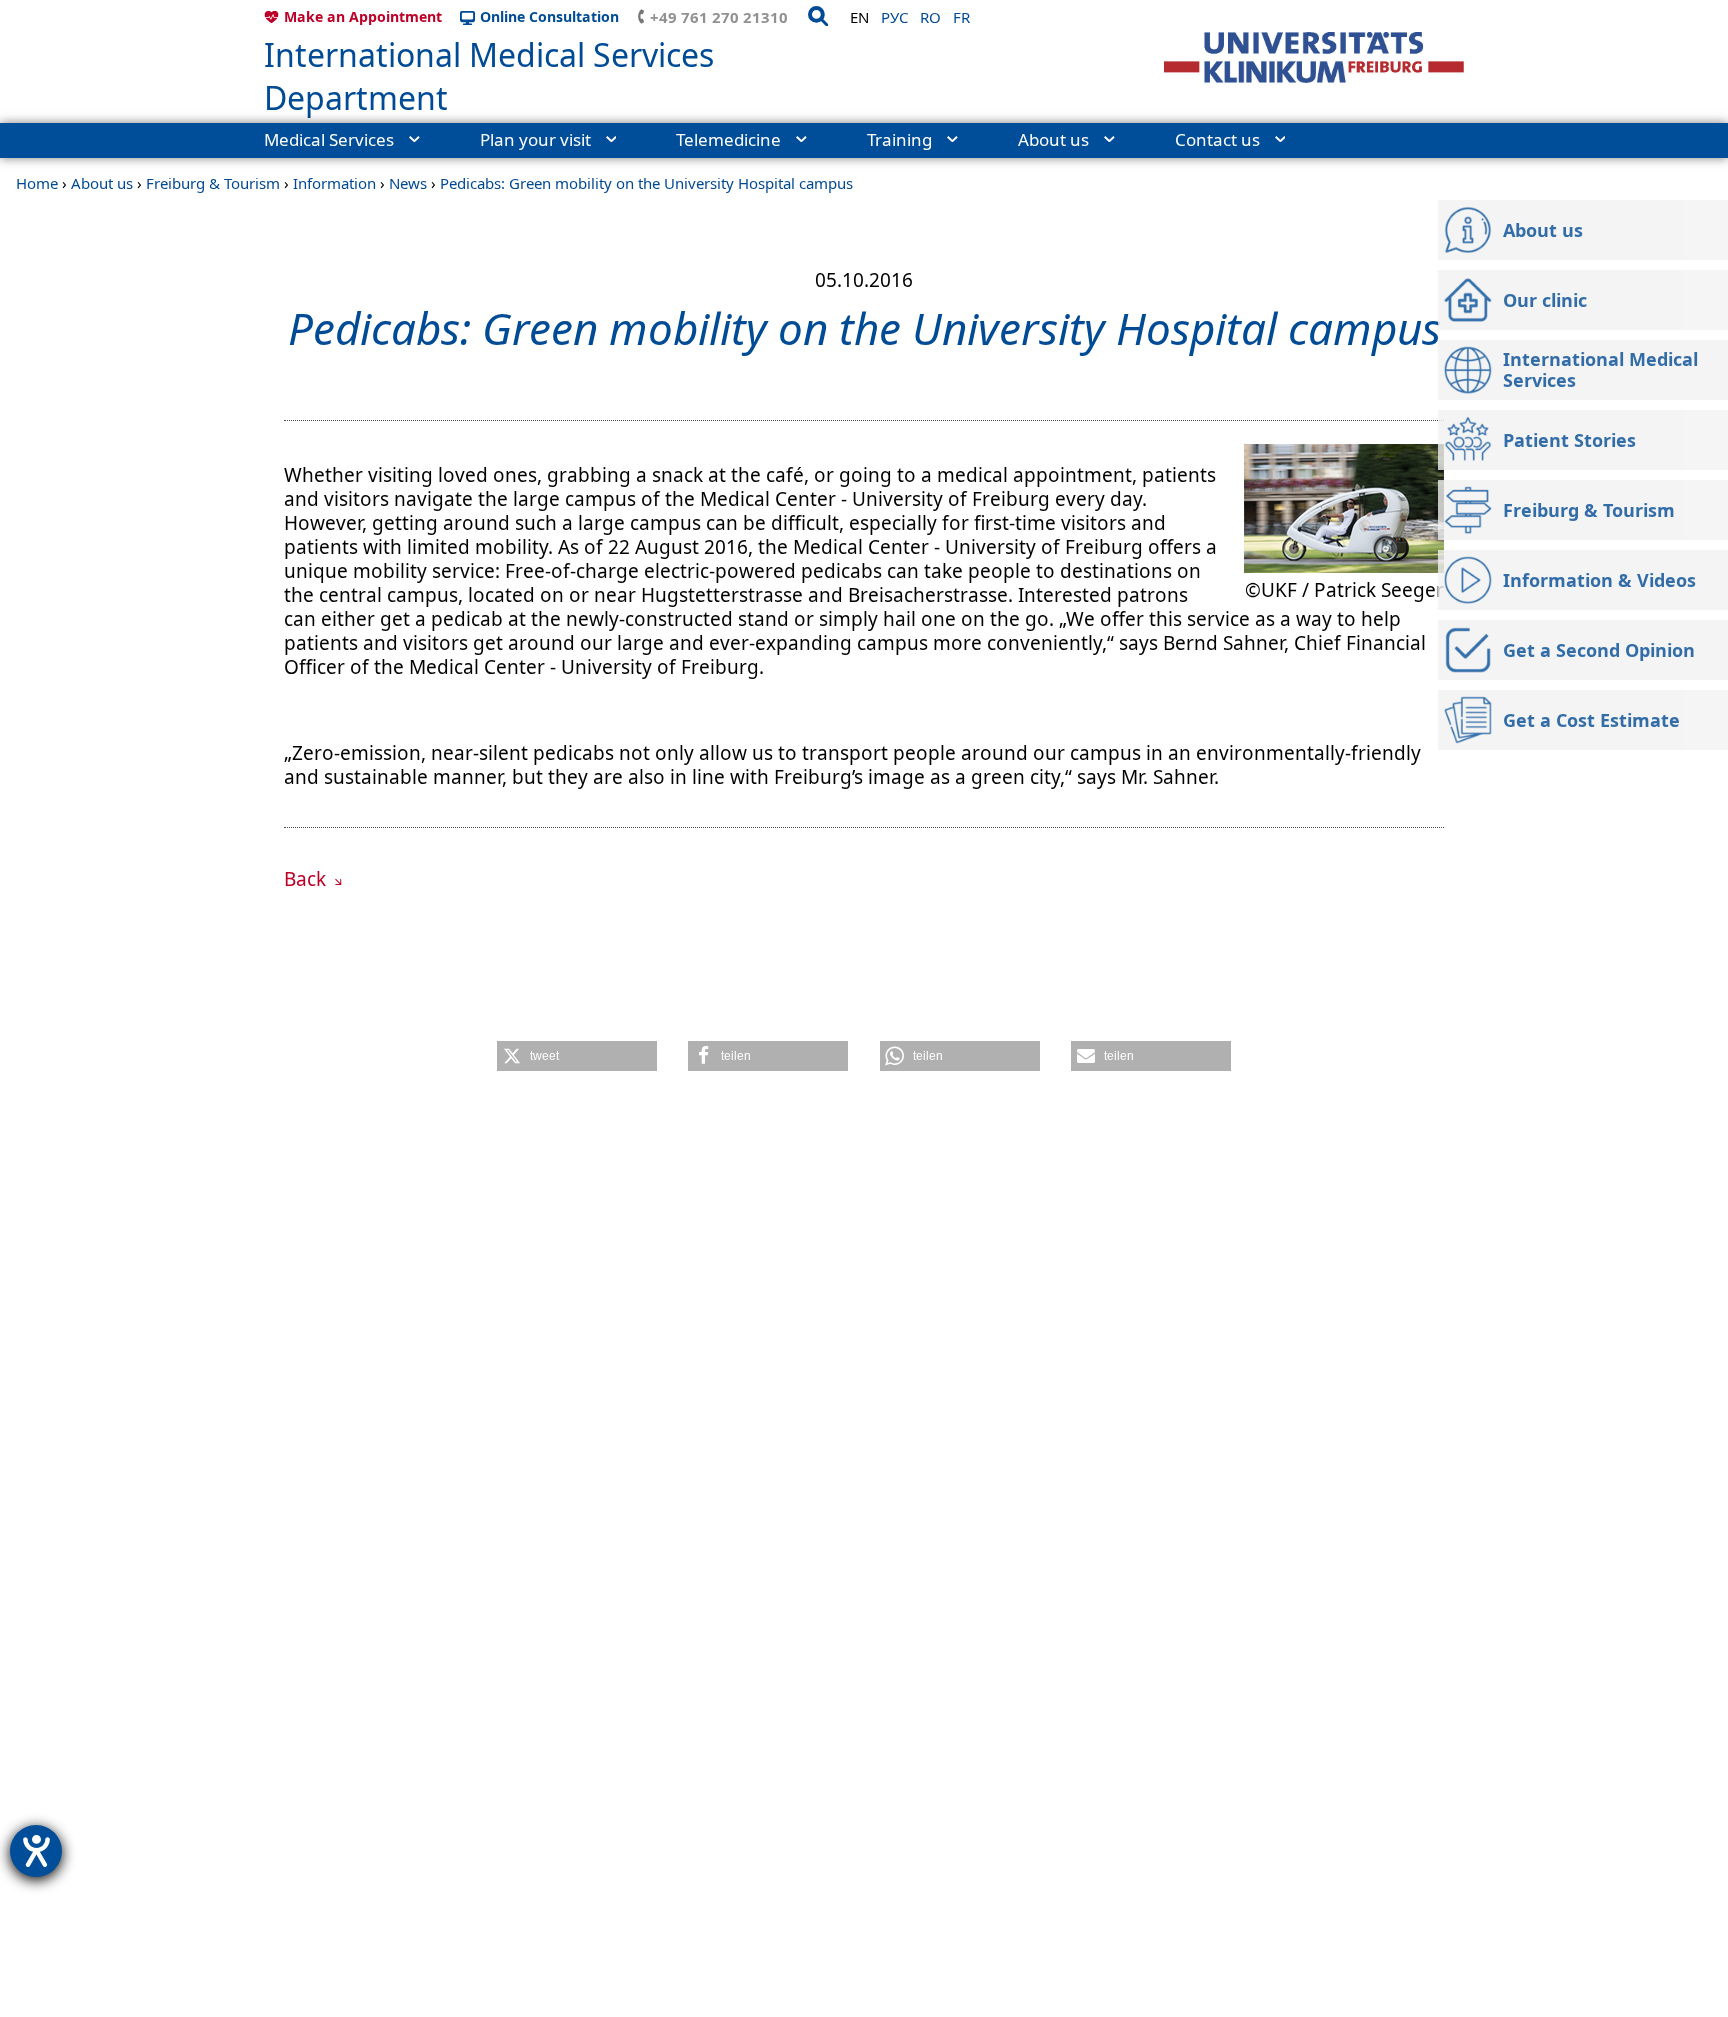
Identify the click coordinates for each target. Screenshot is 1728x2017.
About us (1053, 139)
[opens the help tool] (36, 1851)
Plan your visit (535, 139)
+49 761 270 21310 (719, 17)
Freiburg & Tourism (213, 183)
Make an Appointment (363, 16)
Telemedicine (728, 139)
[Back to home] (1314, 57)
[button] (577, 1056)
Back (307, 879)
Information (334, 183)
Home (37, 183)
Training (899, 139)
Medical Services (329, 139)
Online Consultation (549, 16)
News (408, 183)
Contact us (1217, 139)
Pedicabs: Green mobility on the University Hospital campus (646, 183)
